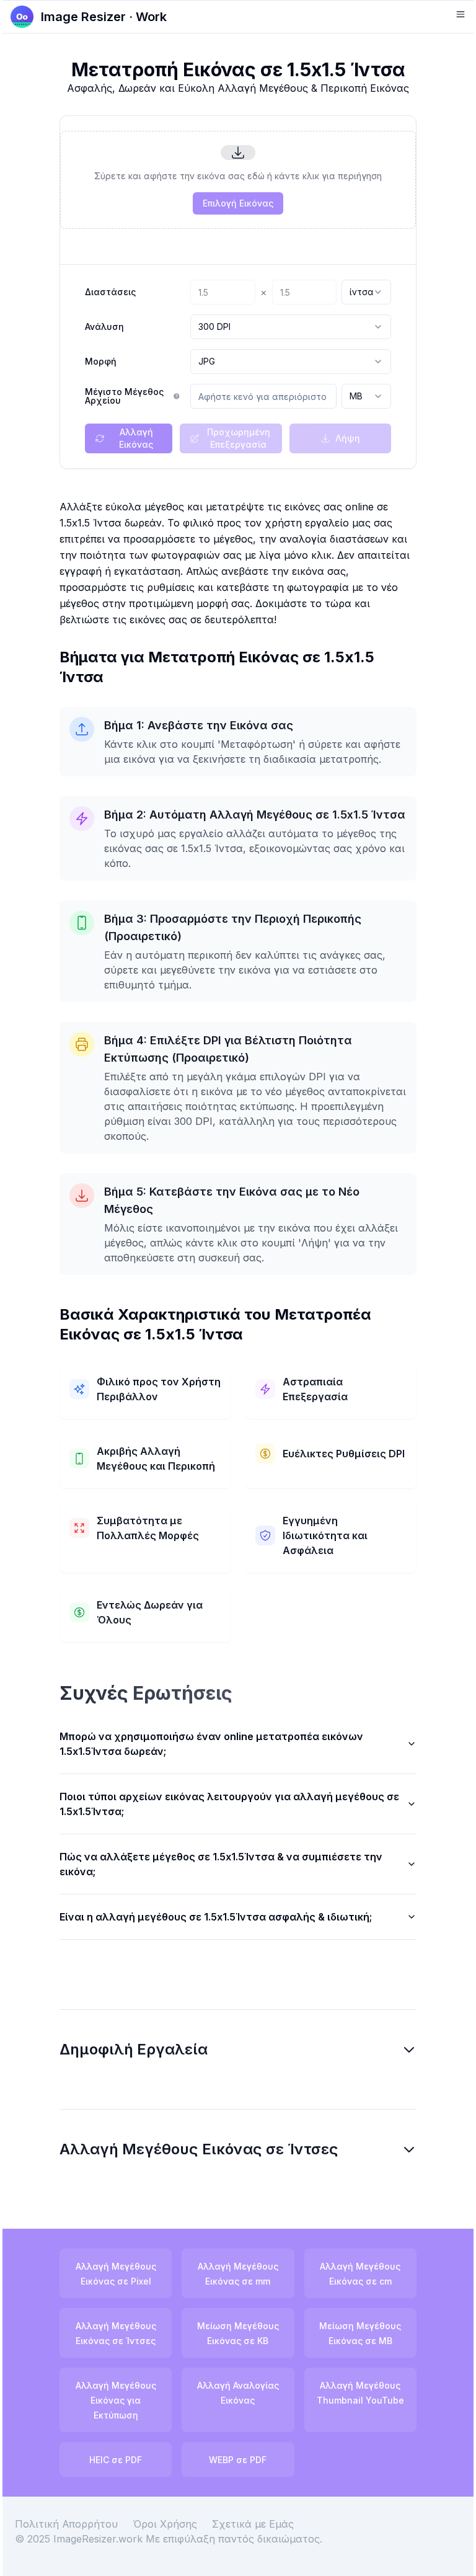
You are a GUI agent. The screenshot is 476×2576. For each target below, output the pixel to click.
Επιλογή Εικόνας (238, 203)
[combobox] (366, 292)
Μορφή (101, 362)
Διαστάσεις (110, 292)
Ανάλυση (104, 327)
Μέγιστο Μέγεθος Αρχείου (124, 396)
